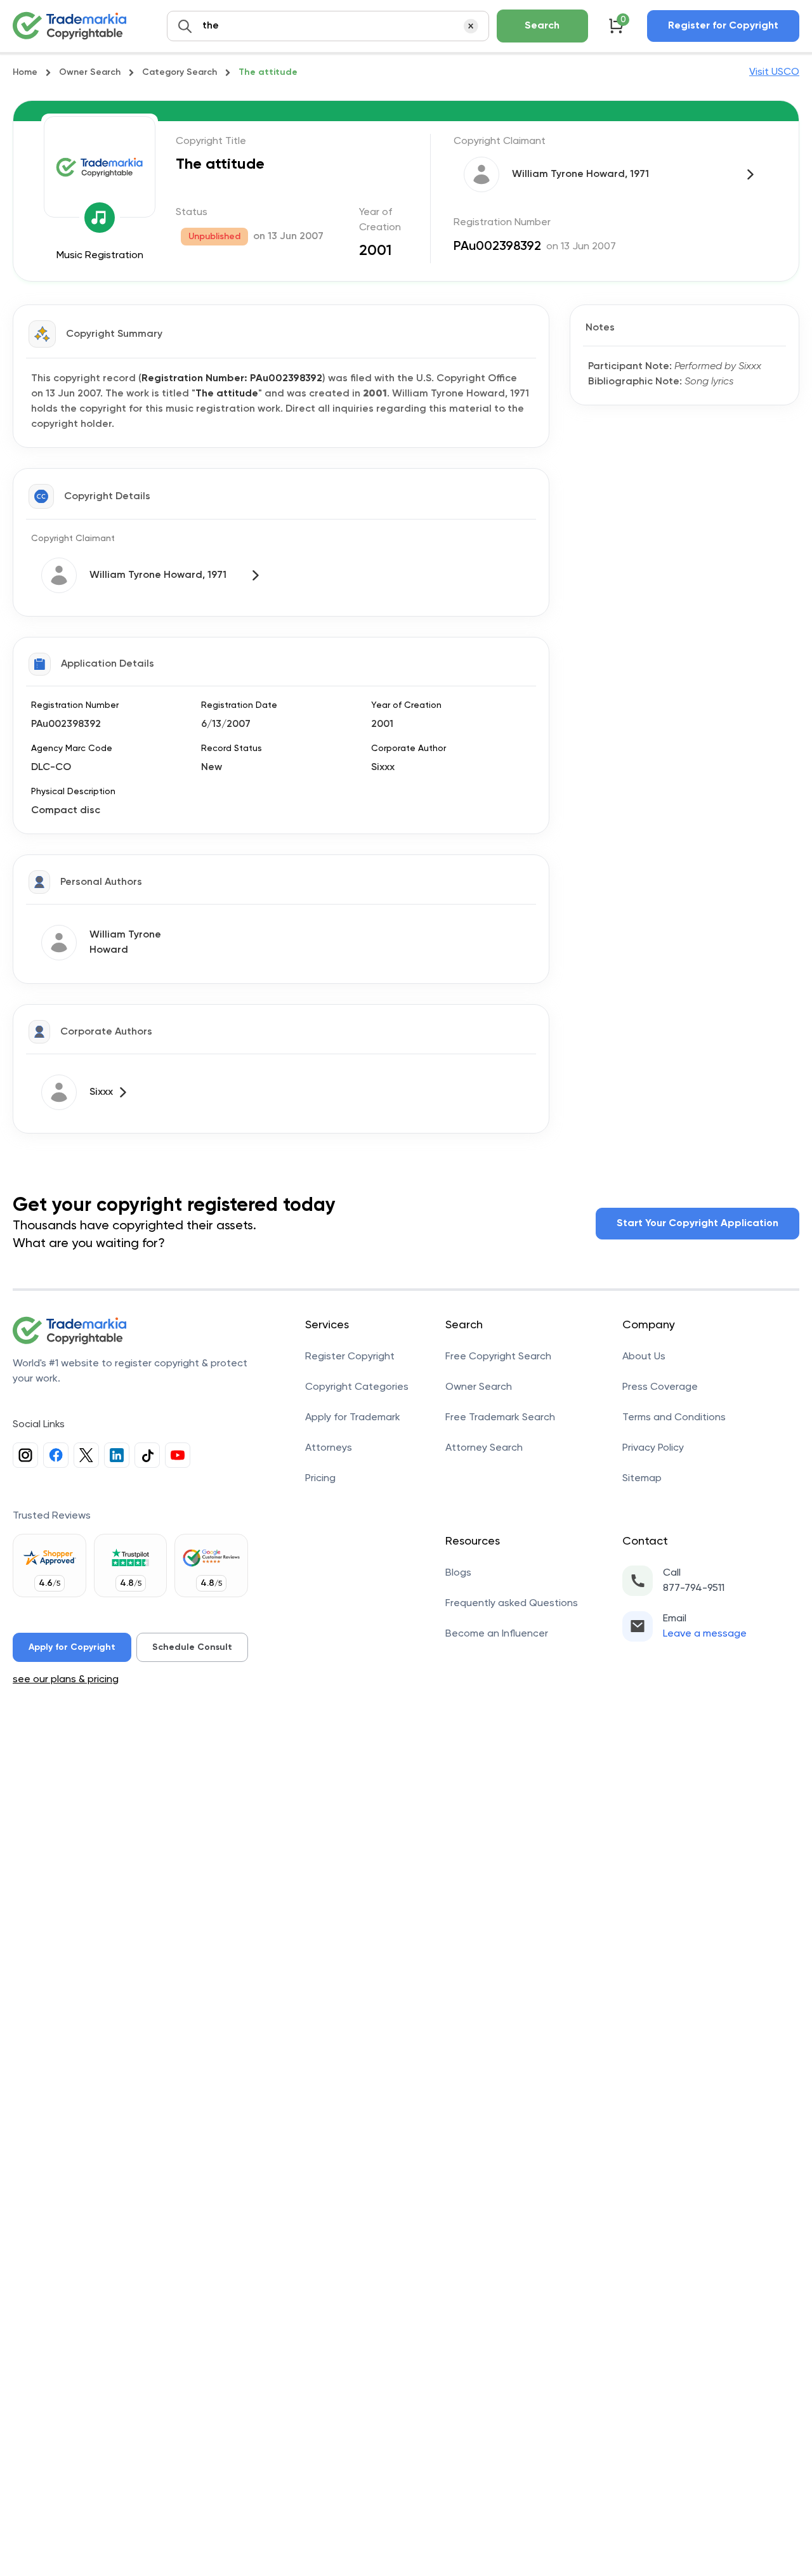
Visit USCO (774, 72)
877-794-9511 (694, 1588)
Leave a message (705, 1634)
